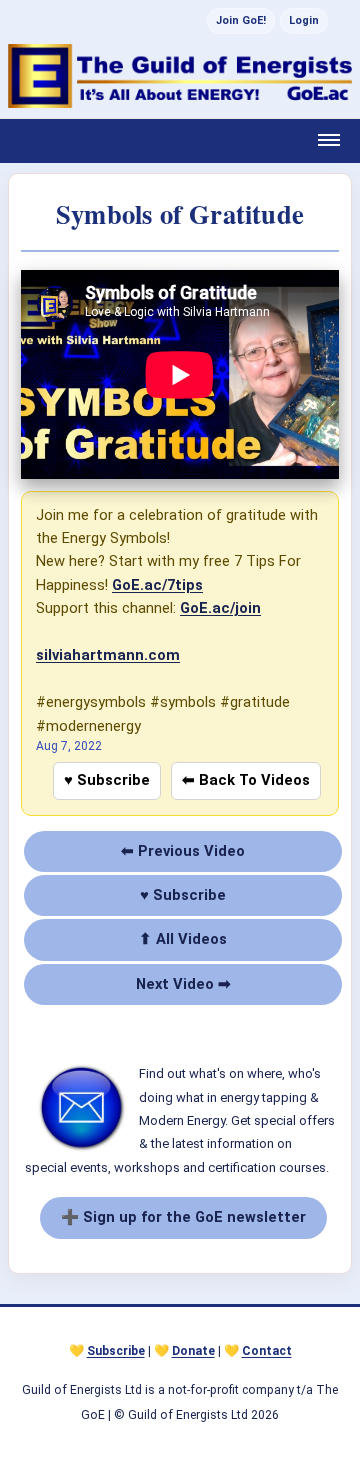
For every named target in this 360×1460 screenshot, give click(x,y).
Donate (193, 1351)
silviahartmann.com (108, 655)
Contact (267, 1351)
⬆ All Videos (183, 939)
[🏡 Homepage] (180, 76)
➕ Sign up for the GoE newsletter (183, 1217)
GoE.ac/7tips (157, 585)
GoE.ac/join (220, 608)
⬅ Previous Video (183, 851)
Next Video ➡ (183, 984)
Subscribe (116, 1351)
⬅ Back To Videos (246, 780)
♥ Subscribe (107, 780)
